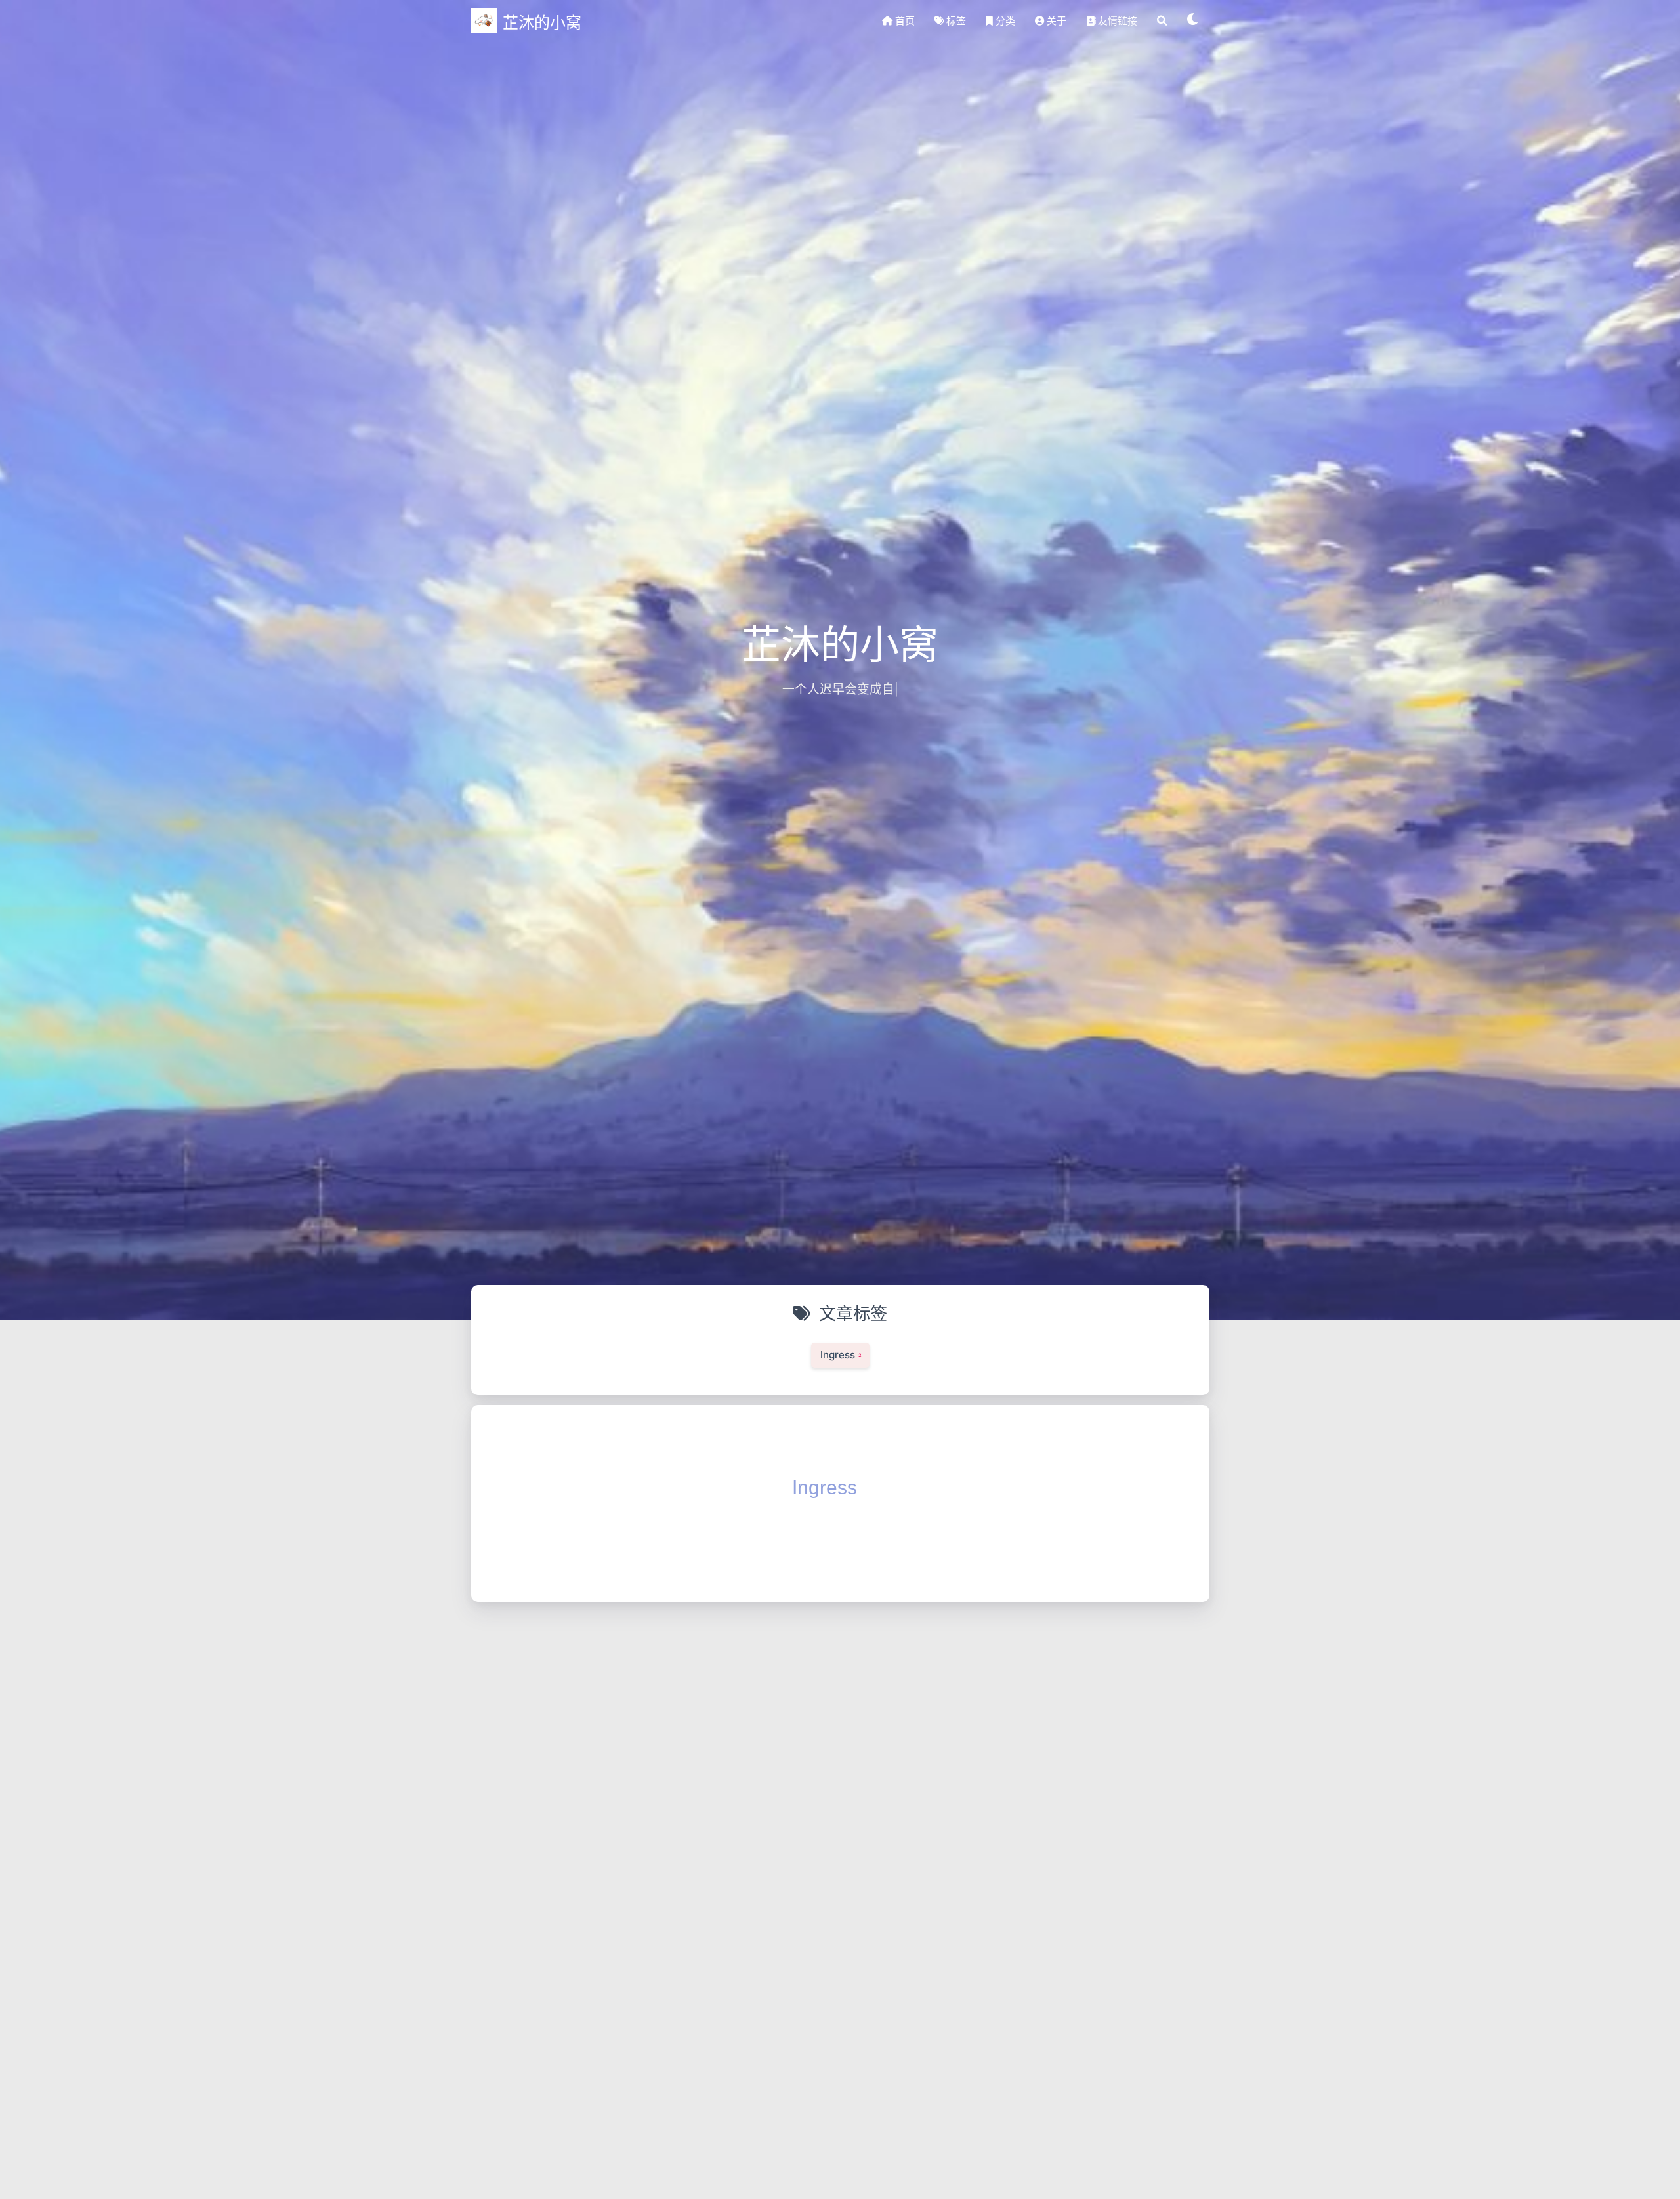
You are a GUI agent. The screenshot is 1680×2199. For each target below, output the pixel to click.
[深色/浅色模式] (1193, 21)
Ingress (825, 1487)
